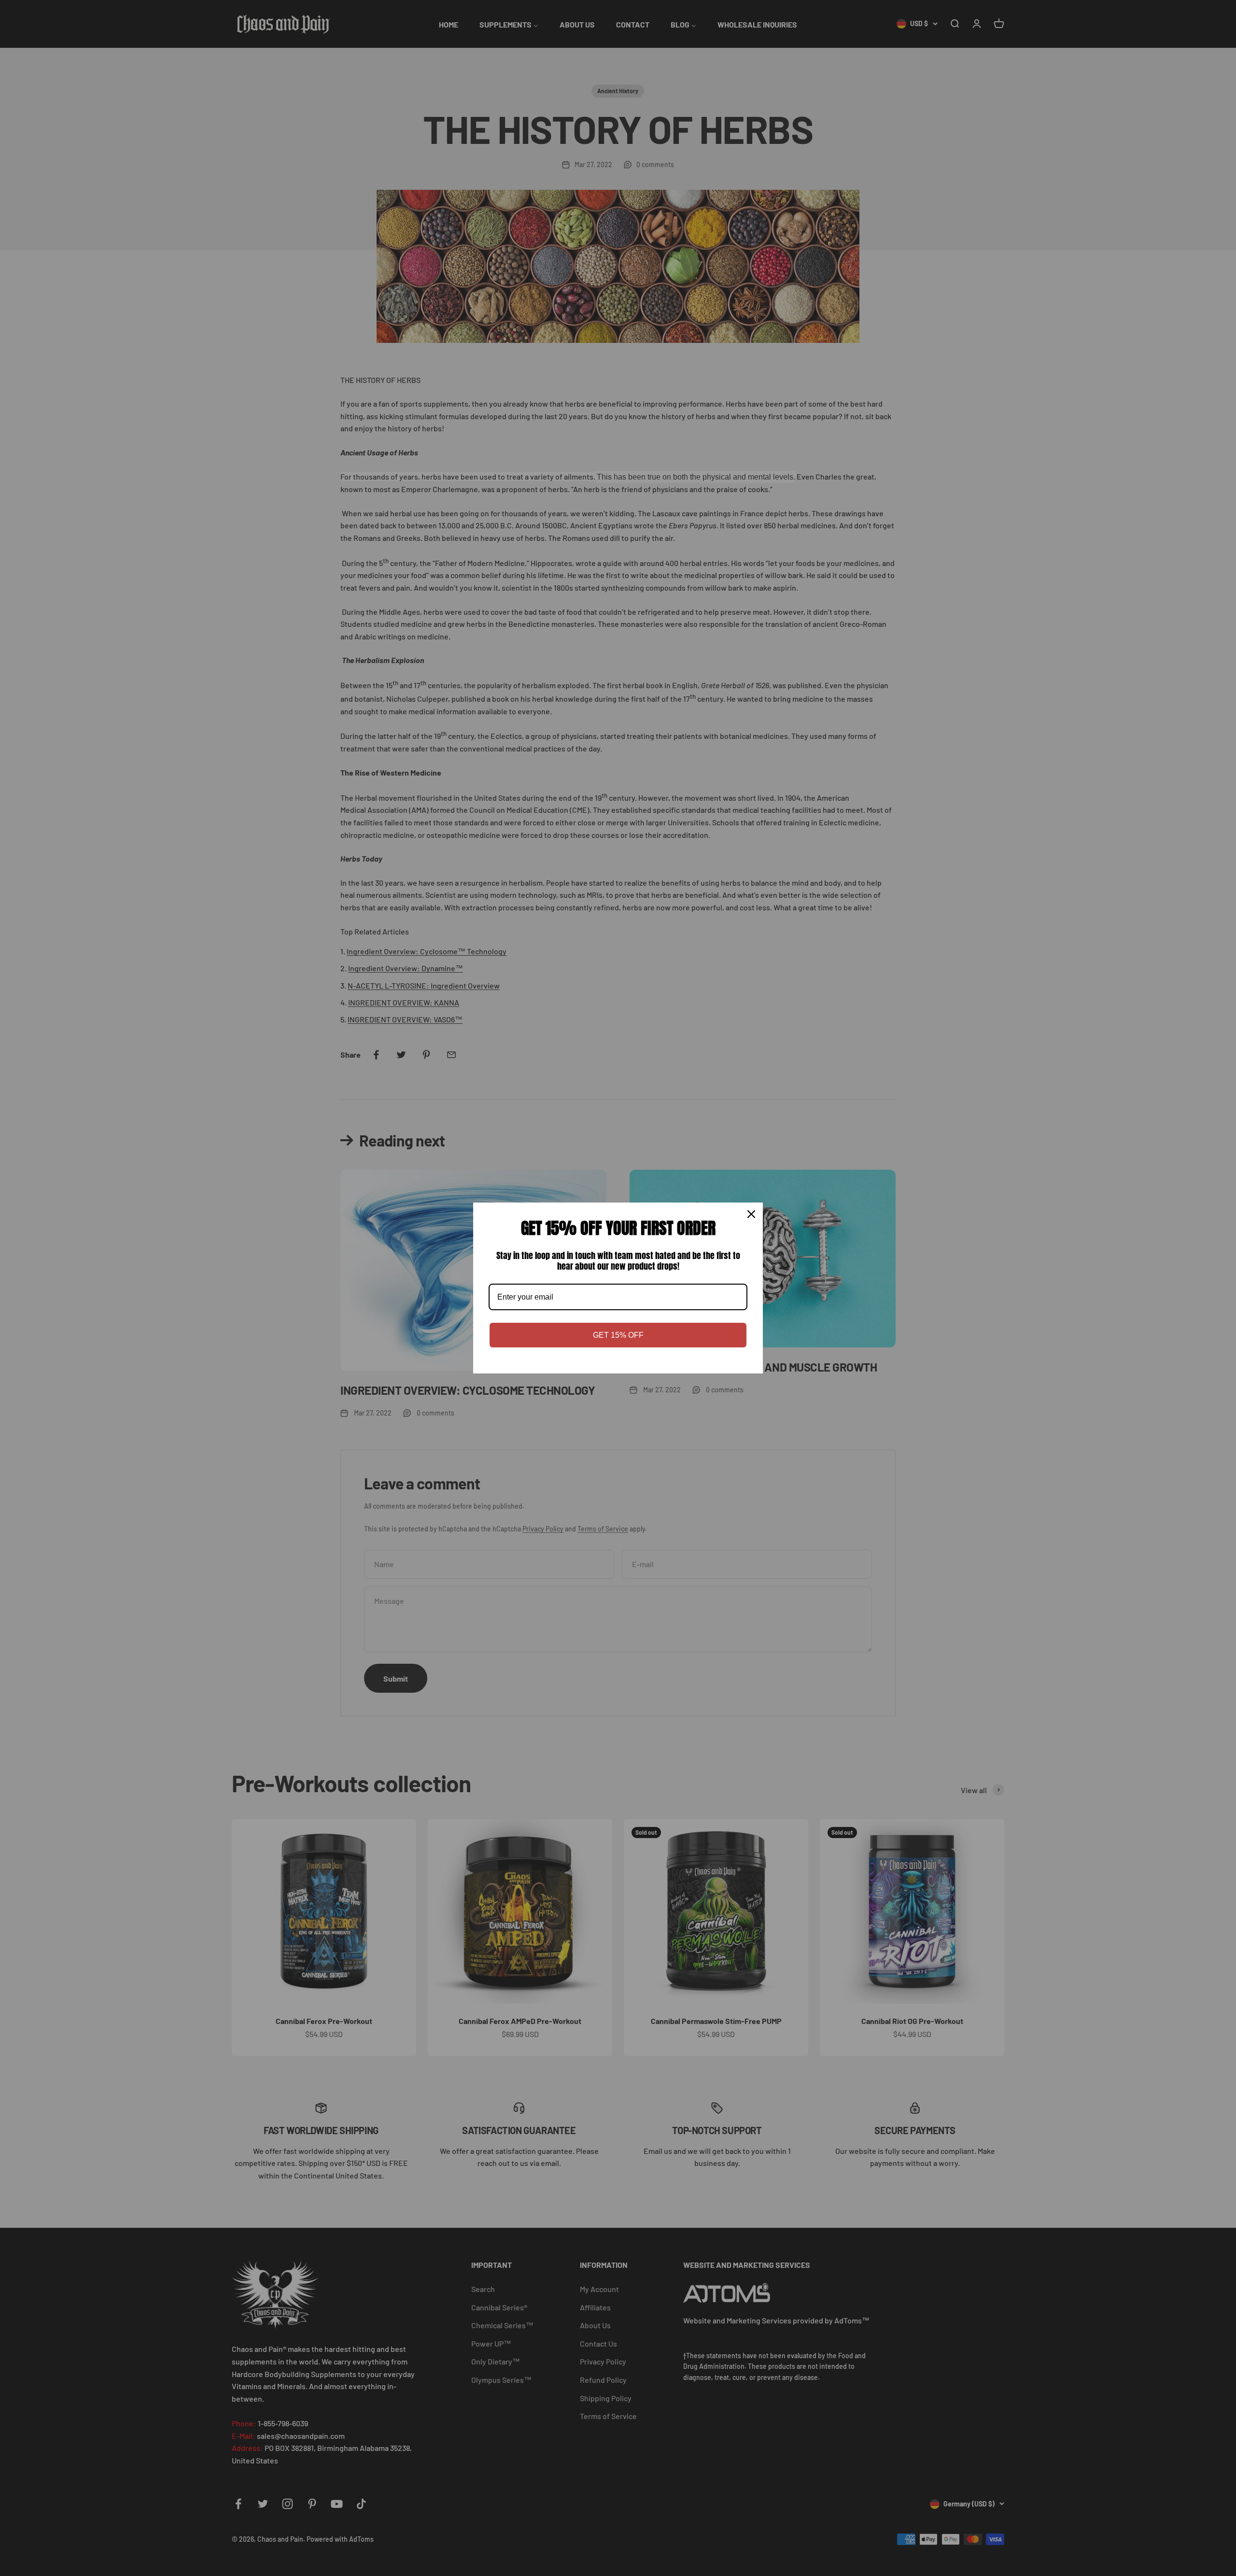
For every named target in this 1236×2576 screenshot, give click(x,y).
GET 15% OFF (618, 1335)
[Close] (751, 1214)
